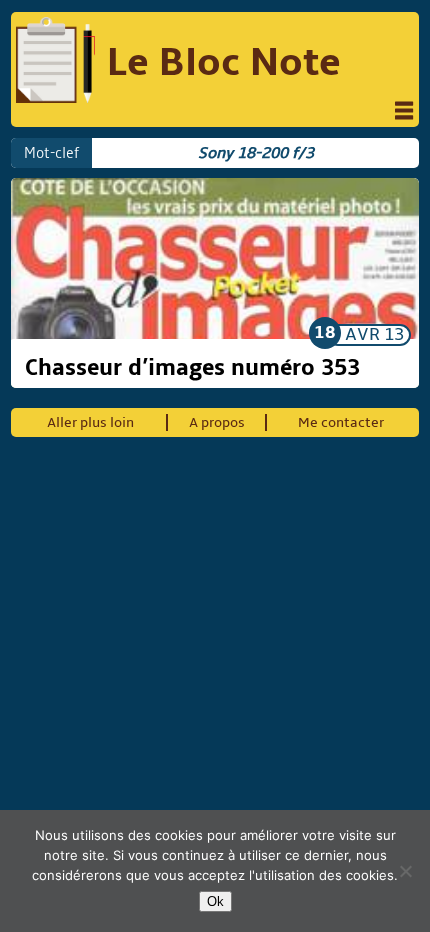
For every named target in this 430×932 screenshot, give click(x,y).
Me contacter (341, 422)
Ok (215, 901)
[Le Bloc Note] (56, 62)
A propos (217, 422)
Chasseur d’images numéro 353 (192, 368)
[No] (405, 871)
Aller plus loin (90, 422)
